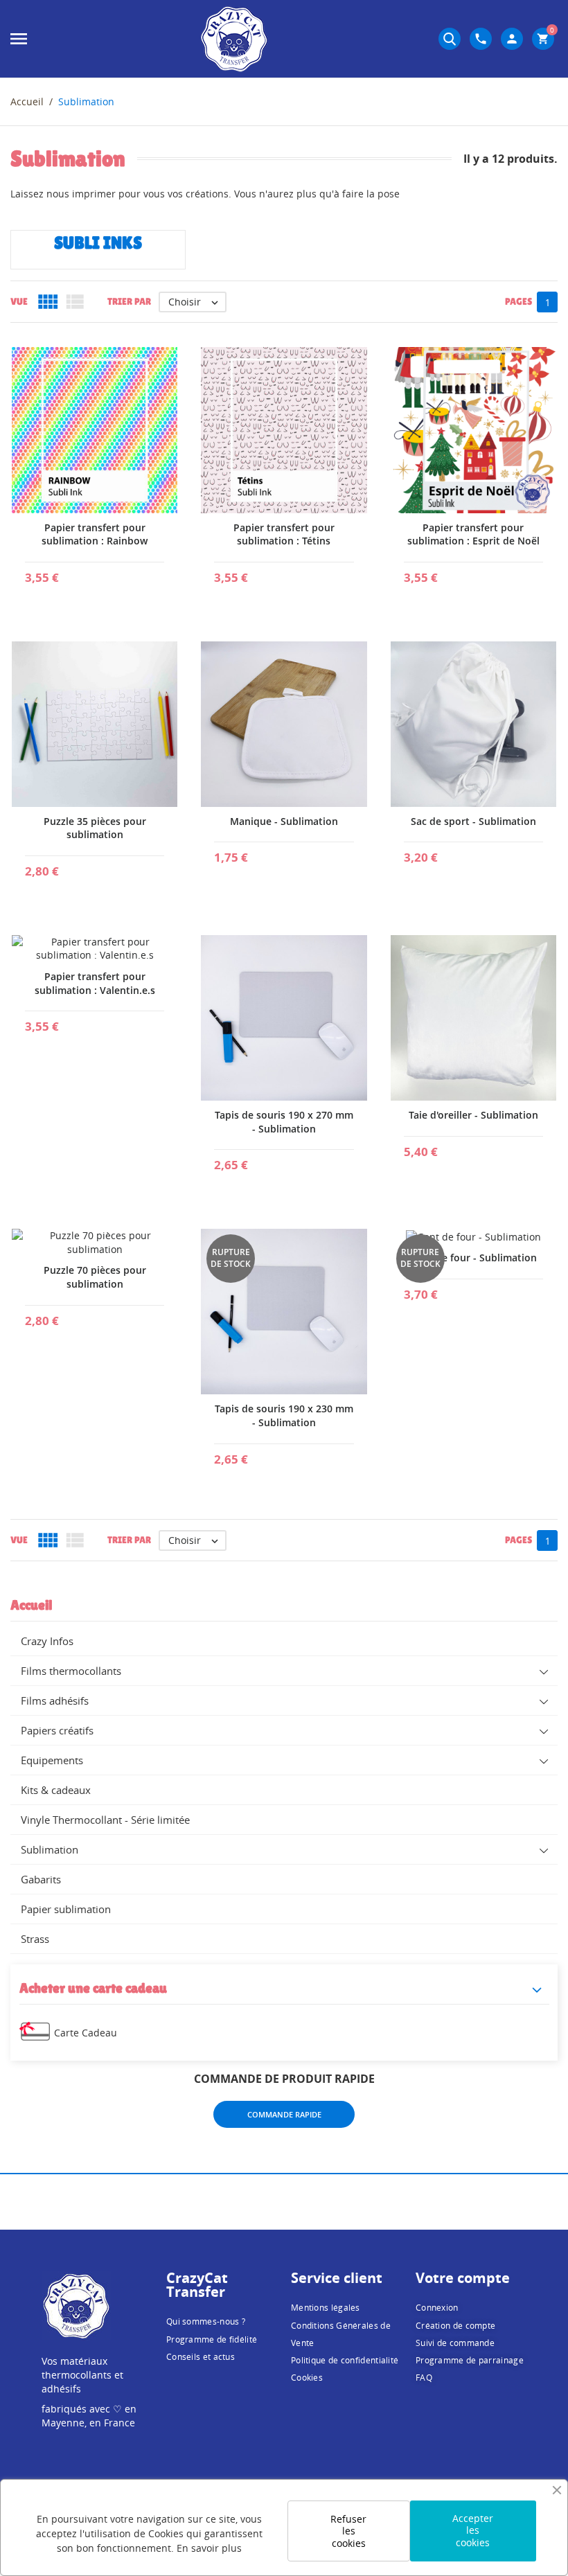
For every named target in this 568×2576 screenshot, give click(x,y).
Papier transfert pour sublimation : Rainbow (95, 534)
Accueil (31, 1605)
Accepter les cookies (473, 2530)
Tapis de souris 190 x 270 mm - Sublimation (284, 1122)
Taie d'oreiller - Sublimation (473, 1115)
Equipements (52, 1760)
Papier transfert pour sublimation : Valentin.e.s (95, 983)
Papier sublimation (66, 1909)
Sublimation (50, 1849)
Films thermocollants (71, 1671)
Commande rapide (284, 2114)
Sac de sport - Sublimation (473, 821)
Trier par (129, 301)
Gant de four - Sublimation (473, 1258)
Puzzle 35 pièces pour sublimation (95, 828)
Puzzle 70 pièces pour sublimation (95, 1277)
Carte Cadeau (86, 2033)
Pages (518, 301)
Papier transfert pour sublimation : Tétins (284, 534)
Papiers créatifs (57, 1730)
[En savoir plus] (95, 572)
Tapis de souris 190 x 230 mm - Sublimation (284, 1415)
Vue (19, 301)
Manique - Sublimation (284, 821)
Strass (35, 1939)
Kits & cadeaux (56, 1790)
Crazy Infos (47, 1641)
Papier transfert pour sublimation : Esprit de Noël (473, 534)
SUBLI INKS (98, 243)
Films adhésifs (55, 1700)
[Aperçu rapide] (62, 572)
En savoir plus (209, 2548)
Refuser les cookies (348, 2531)
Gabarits (41, 1879)
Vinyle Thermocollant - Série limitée (105, 1820)
